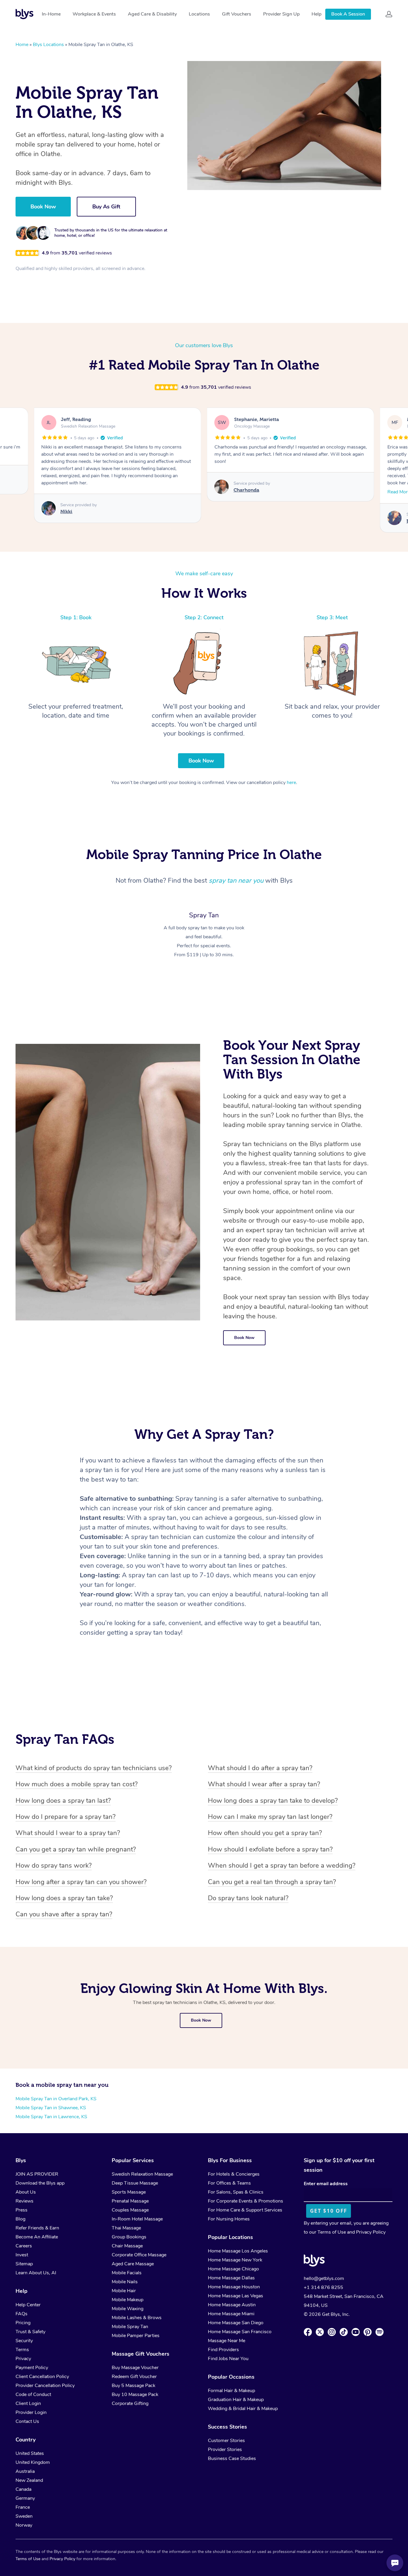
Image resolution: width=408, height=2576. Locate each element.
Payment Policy (32, 2368)
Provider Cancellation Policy (45, 2386)
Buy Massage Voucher (135, 2368)
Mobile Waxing (128, 2309)
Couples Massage (130, 2210)
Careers (24, 2246)
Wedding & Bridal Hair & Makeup (243, 2409)
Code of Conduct (33, 2394)
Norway (24, 2525)
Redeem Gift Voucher (134, 2377)
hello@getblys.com (324, 2278)
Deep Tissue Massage (135, 2183)
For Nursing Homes (229, 2219)
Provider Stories (225, 2450)
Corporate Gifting (130, 2403)
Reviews (24, 2201)
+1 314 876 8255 (323, 2287)
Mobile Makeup (128, 2300)
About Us (26, 2192)
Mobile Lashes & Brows (137, 2318)
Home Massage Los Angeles (238, 2251)
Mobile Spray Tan (130, 2327)
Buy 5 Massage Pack (134, 2386)
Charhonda (246, 490)
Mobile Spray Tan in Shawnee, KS (51, 2108)
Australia (25, 2471)
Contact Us (27, 2421)
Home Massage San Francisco (240, 2332)
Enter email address (326, 2184)
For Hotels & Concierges (234, 2174)
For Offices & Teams (229, 2183)
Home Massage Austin (232, 2305)
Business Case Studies (232, 2458)
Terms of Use (332, 2232)
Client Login (28, 2403)
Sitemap (24, 2264)
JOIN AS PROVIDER (37, 2174)
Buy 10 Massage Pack (135, 2394)
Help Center (28, 2305)
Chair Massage (127, 2246)
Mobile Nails (125, 2282)
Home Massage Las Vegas (236, 2296)
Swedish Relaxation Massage (142, 2174)
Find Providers (223, 2350)
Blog (20, 2219)
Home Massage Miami (231, 2314)
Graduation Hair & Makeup (236, 2400)
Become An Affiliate (37, 2237)
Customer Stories (226, 2441)
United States (30, 2453)
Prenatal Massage (130, 2201)
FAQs (22, 2314)
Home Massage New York (235, 2260)
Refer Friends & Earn (37, 2228)
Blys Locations (48, 45)
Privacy (23, 2359)
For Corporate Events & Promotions (246, 2201)
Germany (25, 2498)
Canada (23, 2489)
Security (24, 2341)
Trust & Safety (30, 2332)
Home (22, 45)
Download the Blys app (40, 2183)
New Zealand (29, 2480)
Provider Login (31, 2412)
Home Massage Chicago (233, 2269)
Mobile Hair (124, 2291)
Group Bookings (129, 2237)
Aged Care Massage (133, 2264)
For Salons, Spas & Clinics (236, 2192)
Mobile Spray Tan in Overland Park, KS (56, 2099)
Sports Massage (129, 2192)
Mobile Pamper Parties (136, 2336)
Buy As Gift (106, 207)
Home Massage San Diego (236, 2323)
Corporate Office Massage (139, 2255)
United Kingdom (33, 2462)
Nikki (66, 511)
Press (22, 2210)
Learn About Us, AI (36, 2273)
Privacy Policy (371, 2232)
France (23, 2507)
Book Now (43, 207)
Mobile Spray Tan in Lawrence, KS (51, 2117)
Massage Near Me (227, 2341)
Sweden (24, 2516)
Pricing (23, 2323)
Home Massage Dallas (231, 2278)
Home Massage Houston (234, 2287)
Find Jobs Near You (228, 2359)
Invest (22, 2255)
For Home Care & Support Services (245, 2210)
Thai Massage (126, 2228)
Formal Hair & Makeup (231, 2391)
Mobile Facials (127, 2273)
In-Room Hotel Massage (137, 2219)
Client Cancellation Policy (42, 2377)
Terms (22, 2350)
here (291, 783)
